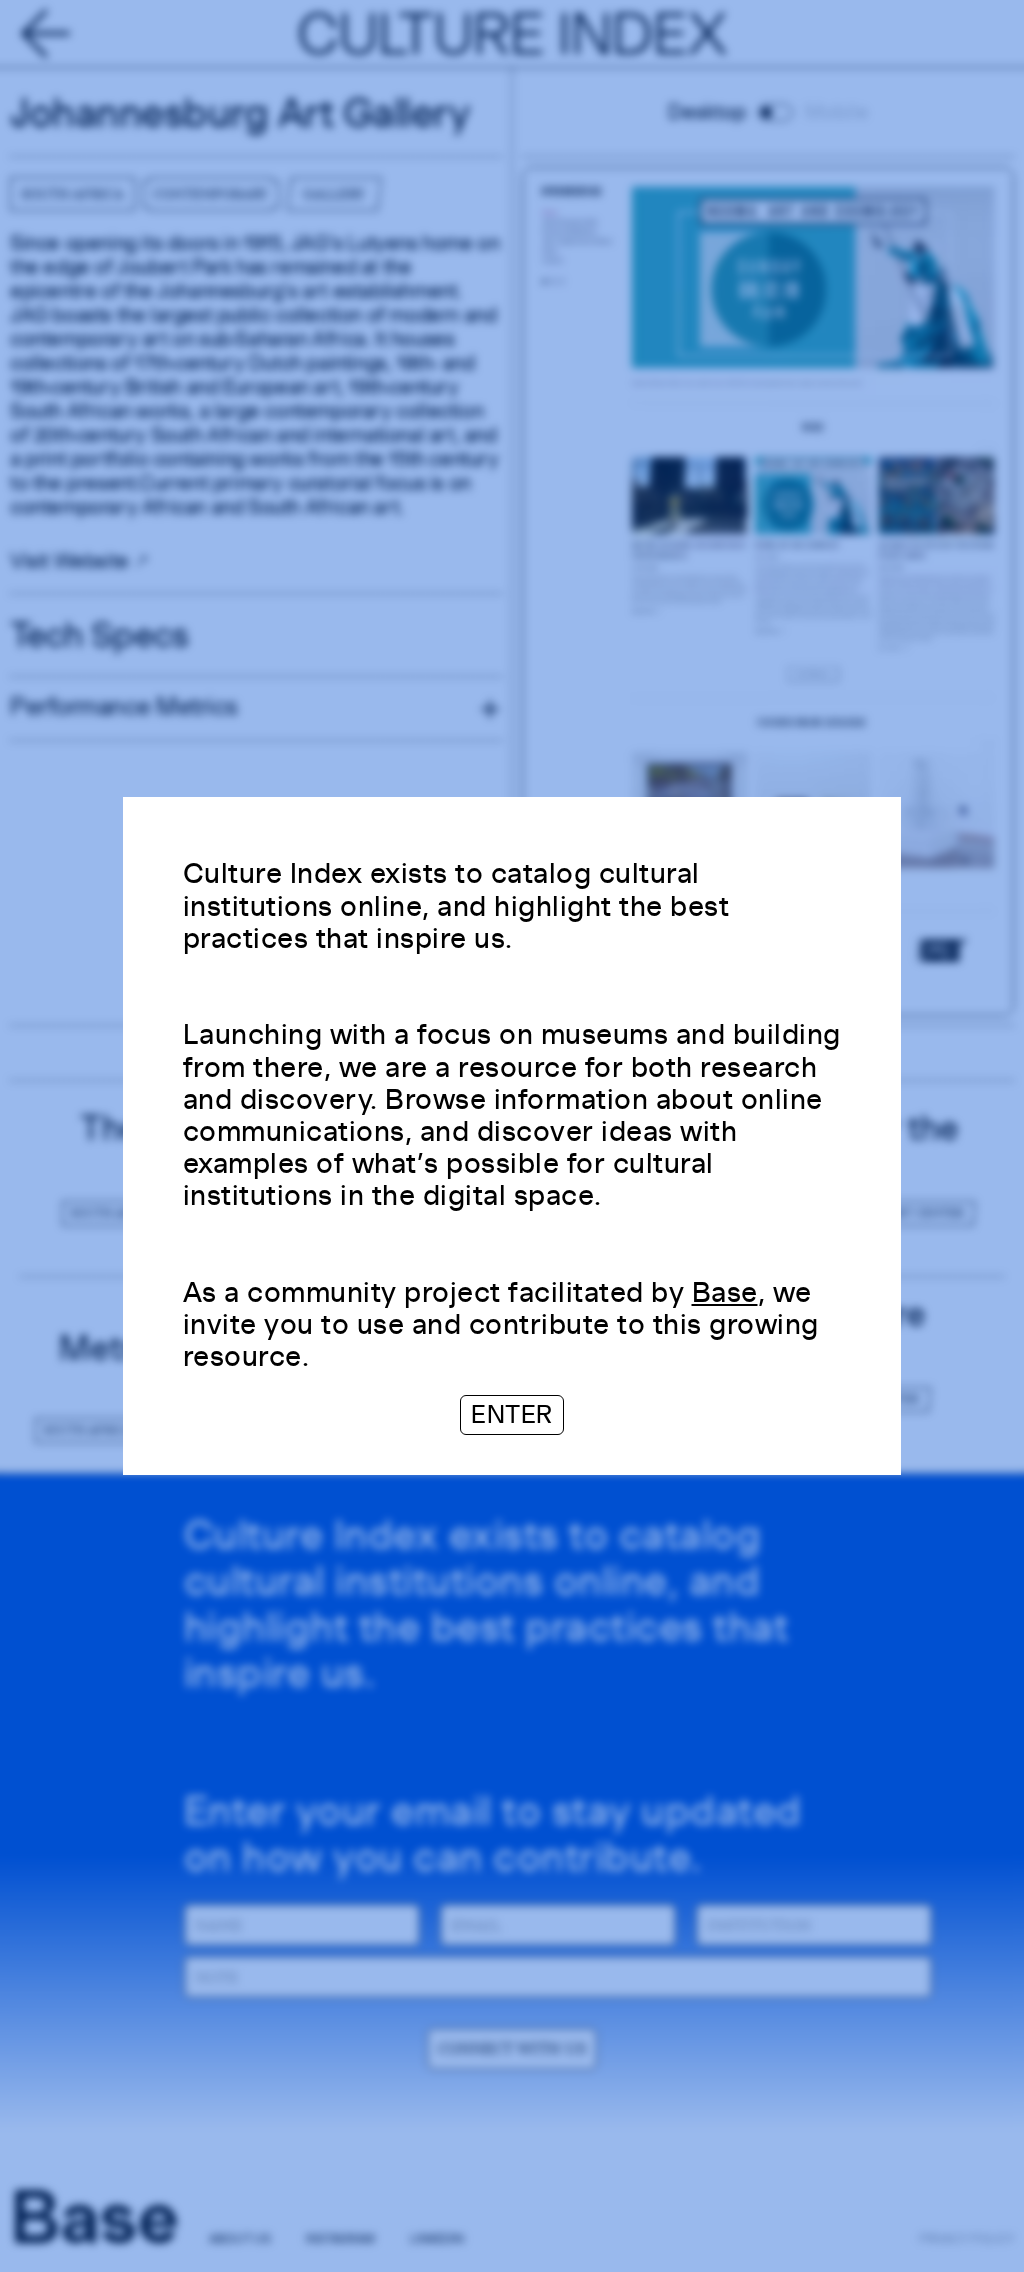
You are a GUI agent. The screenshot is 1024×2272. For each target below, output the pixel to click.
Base (725, 1291)
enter (512, 1414)
